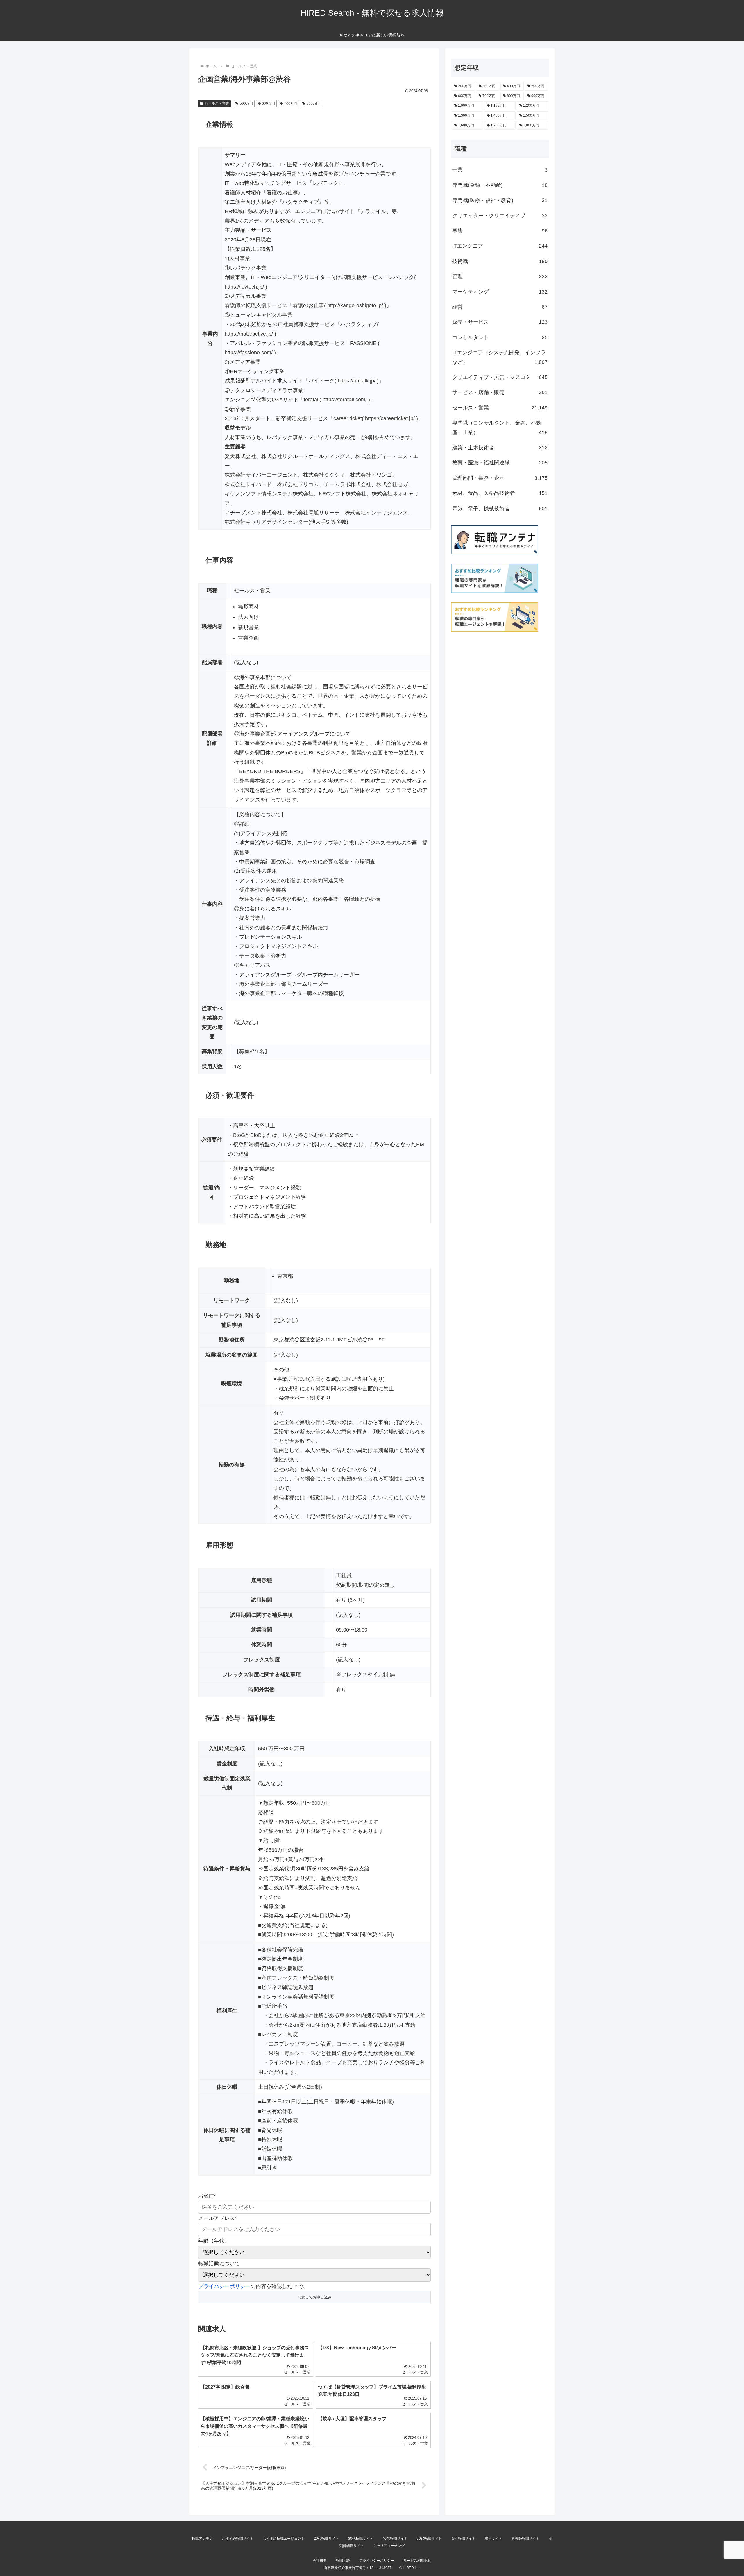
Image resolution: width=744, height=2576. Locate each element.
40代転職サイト (395, 2539)
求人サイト (493, 2539)
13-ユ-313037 (380, 2568)
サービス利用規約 (417, 2561)
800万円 (313, 103)
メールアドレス (218, 2218)
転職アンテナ (202, 2539)
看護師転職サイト (525, 2539)
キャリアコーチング (389, 2546)
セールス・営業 (217, 103)
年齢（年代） (214, 2241)
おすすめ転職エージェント (284, 2539)
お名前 (207, 2196)
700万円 (291, 103)
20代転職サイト (326, 2539)
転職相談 (343, 2561)
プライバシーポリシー (224, 2286)
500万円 (246, 103)
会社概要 (320, 2561)
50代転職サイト (429, 2539)
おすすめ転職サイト (238, 2539)
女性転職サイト (463, 2539)
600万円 (268, 103)
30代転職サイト (361, 2539)
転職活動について (219, 2264)
